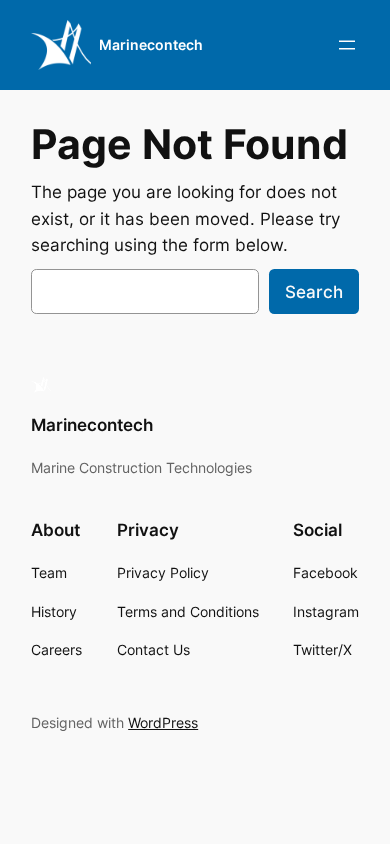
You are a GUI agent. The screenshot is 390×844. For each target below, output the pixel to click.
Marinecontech (151, 44)
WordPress (163, 722)
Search (314, 292)
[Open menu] (347, 45)
